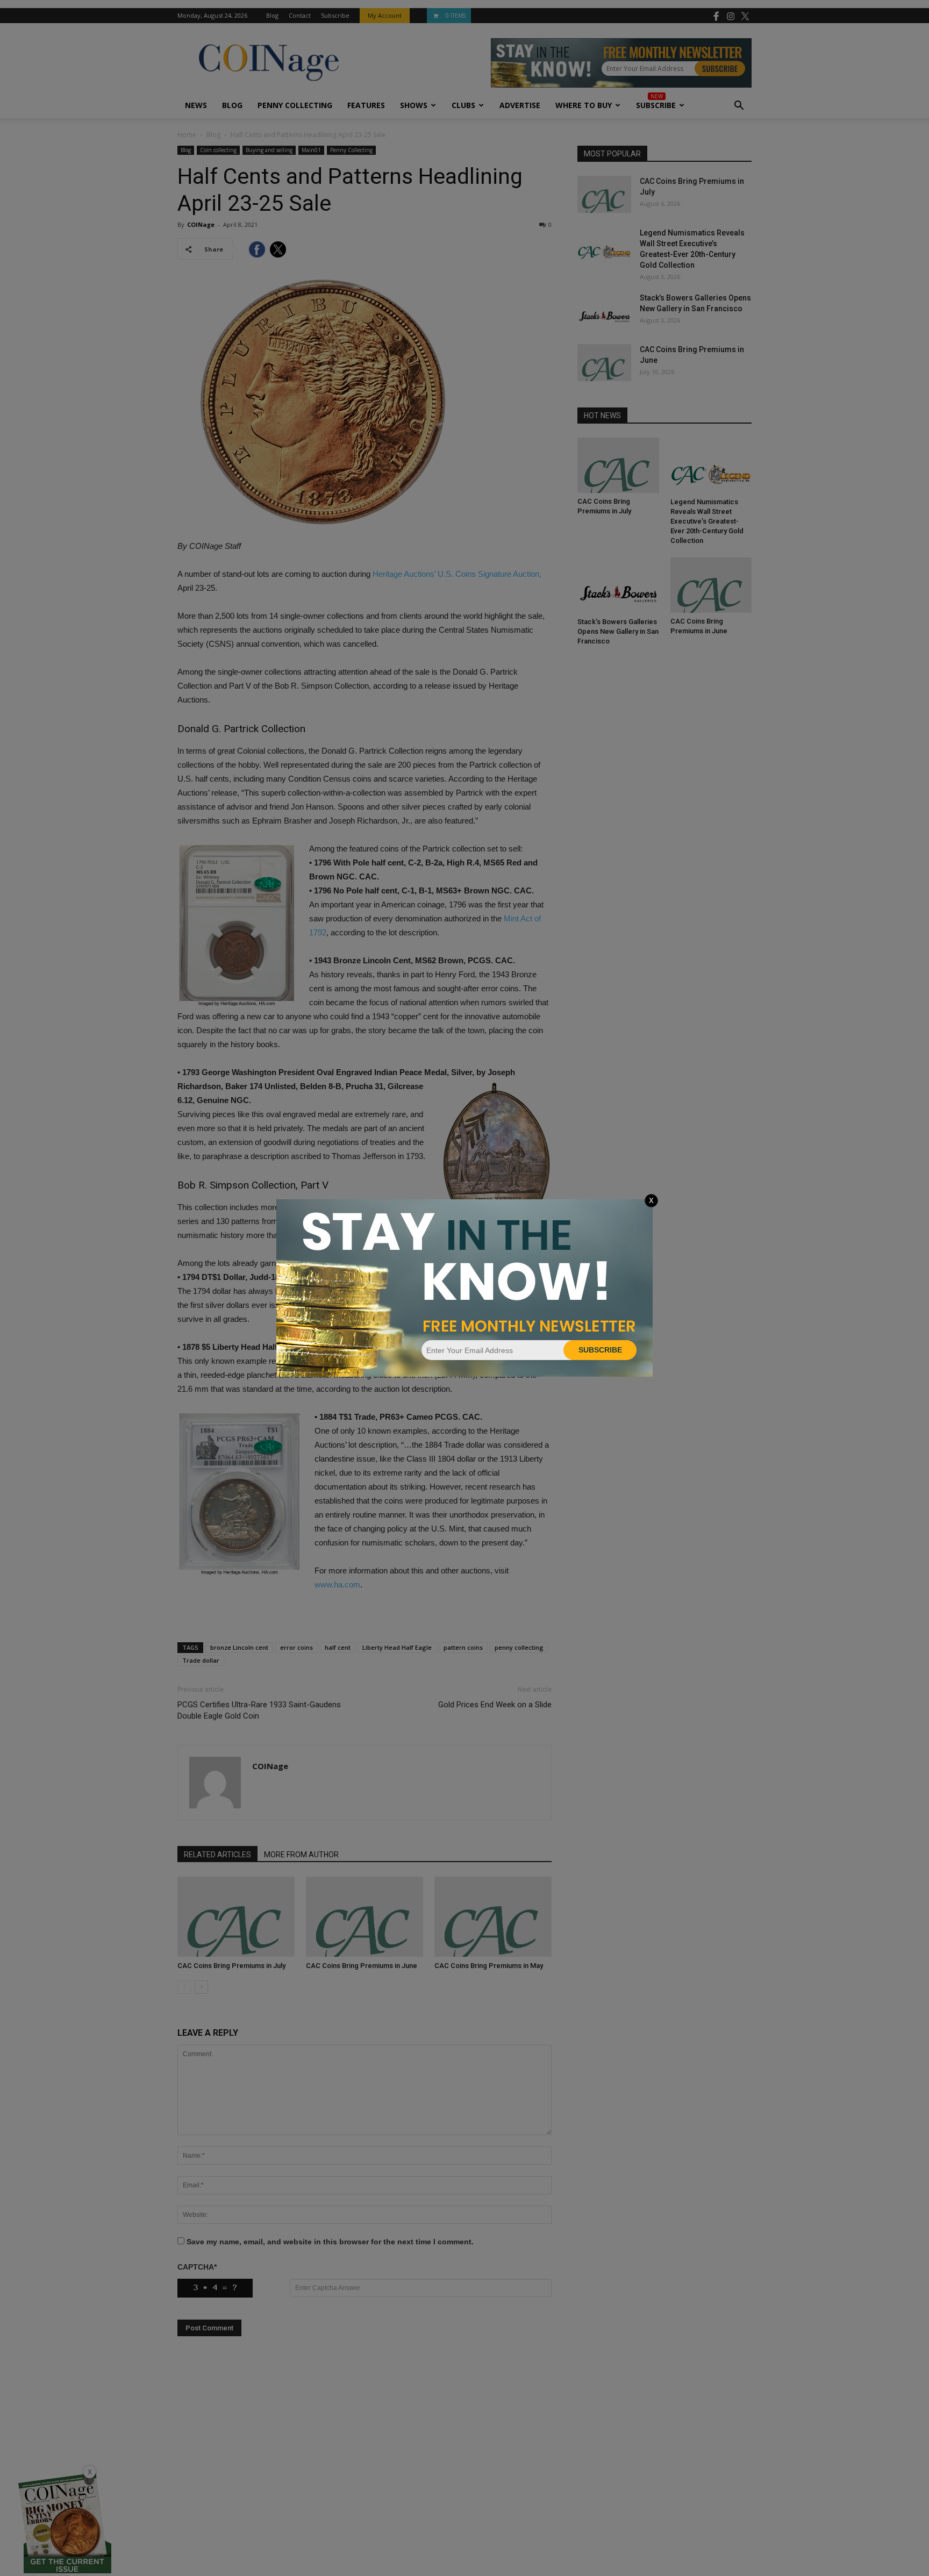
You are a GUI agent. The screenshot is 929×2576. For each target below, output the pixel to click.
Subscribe (600, 1350)
